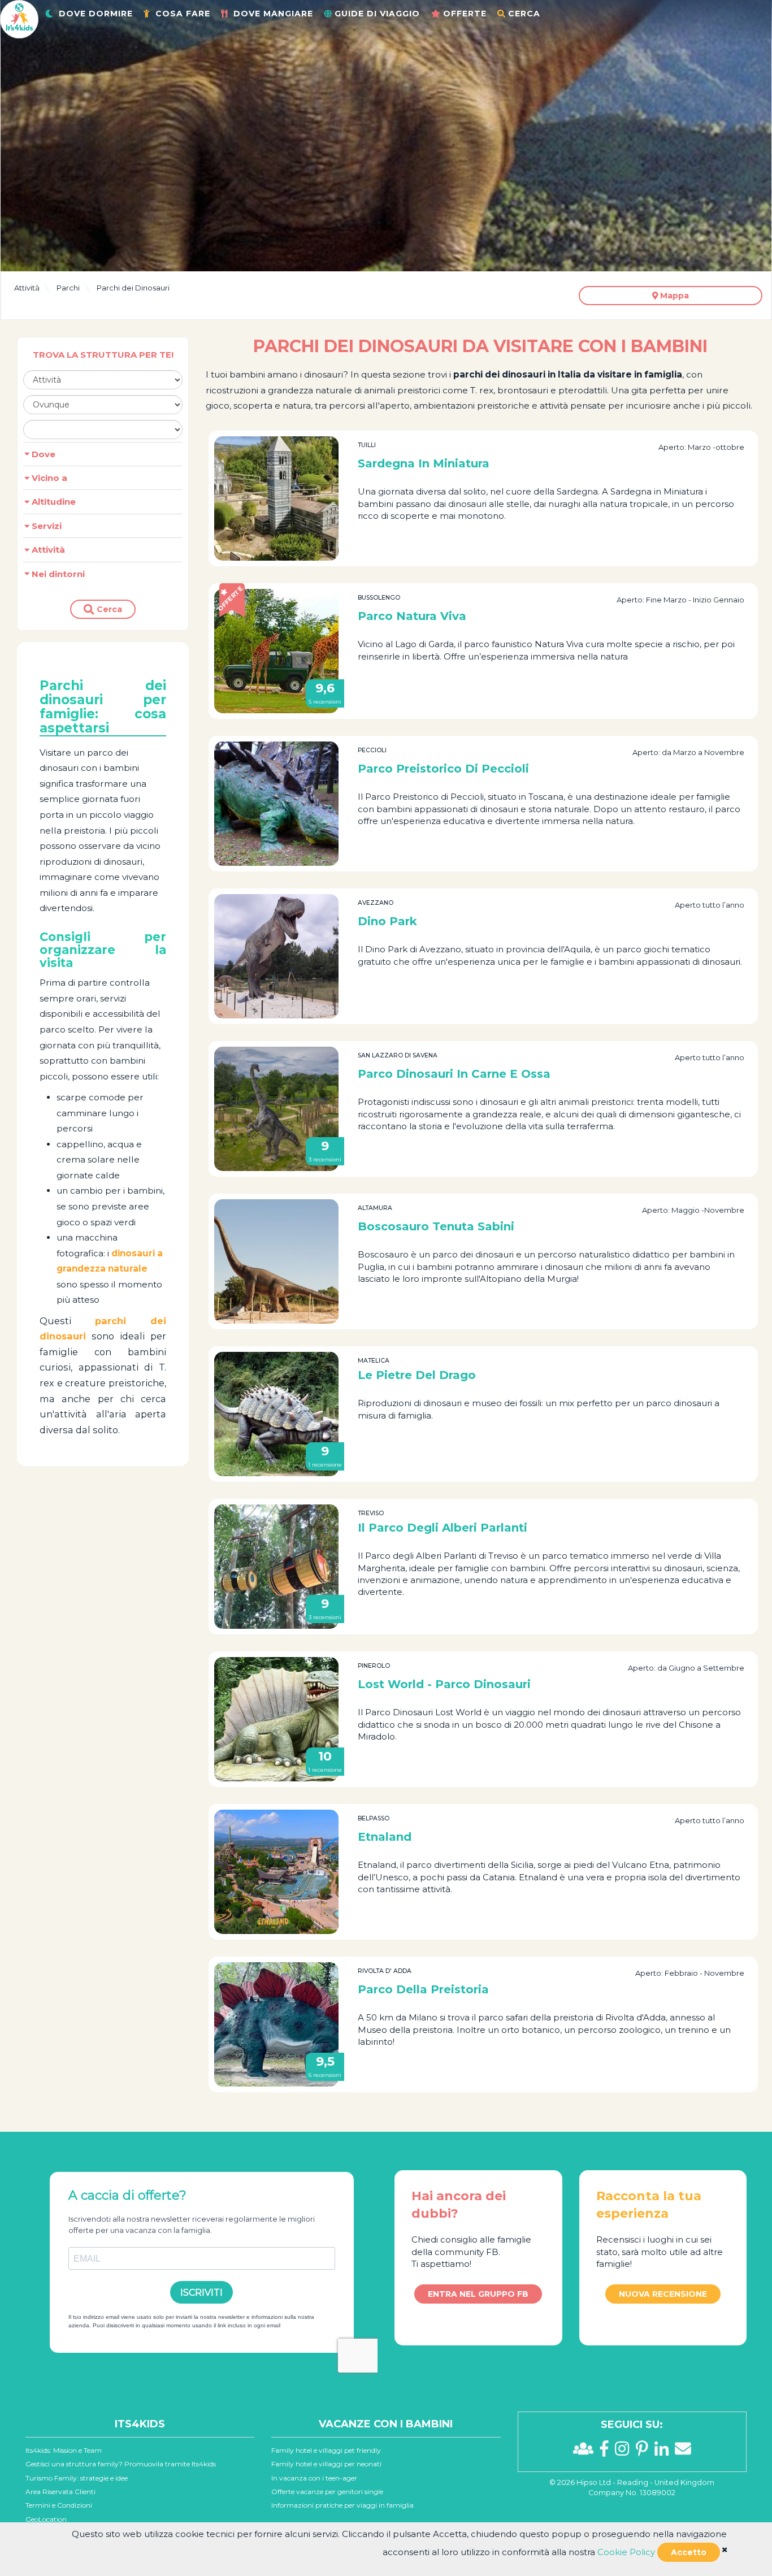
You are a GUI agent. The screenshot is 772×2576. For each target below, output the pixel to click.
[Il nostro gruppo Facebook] (586, 2452)
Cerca (108, 609)
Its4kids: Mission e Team (64, 2450)
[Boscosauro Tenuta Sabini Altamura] (276, 1261)
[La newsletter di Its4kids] (683, 2452)
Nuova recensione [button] (663, 2294)
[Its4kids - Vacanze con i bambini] (19, 18)
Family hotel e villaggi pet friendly (326, 2450)
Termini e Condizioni (59, 2505)
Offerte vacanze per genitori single (327, 2492)
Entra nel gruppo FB (478, 2294)
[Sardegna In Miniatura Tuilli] (276, 498)
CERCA (524, 14)
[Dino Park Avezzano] (276, 956)
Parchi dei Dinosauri (133, 288)
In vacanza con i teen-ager (314, 2478)
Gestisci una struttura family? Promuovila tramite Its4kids (121, 2464)
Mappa (673, 296)
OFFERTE (465, 14)
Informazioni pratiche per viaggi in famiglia (342, 2505)
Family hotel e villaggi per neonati (326, 2464)
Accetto (689, 2552)
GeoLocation (46, 2519)
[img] (725, 2550)
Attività (27, 288)
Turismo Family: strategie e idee (77, 2478)
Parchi (68, 288)
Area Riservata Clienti (60, 2492)
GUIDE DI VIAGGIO (377, 14)
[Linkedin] (665, 2452)
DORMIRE (96, 14)
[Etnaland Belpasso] (276, 1872)
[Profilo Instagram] (625, 2452)
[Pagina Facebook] (607, 2452)
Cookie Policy (626, 2552)
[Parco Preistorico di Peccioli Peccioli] (276, 804)
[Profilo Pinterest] (645, 2452)
